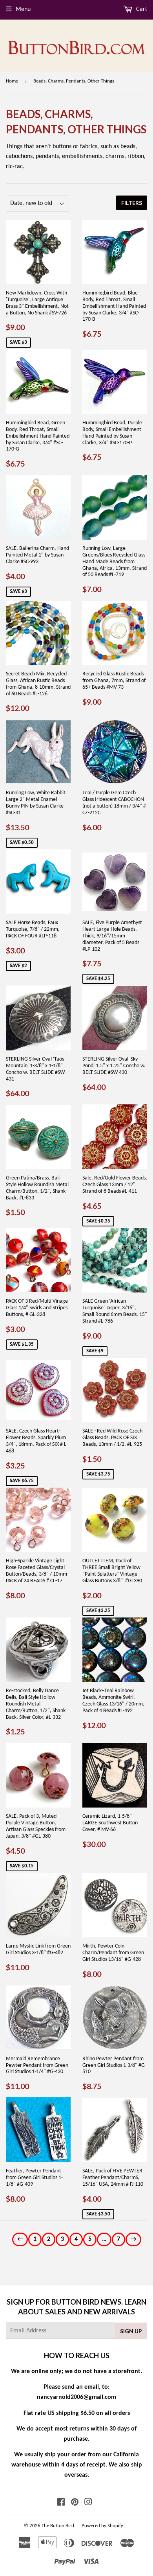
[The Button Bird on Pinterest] (75, 2503)
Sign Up (131, 2331)
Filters (132, 203)
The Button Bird (58, 2526)
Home (12, 81)
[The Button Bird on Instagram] (88, 2503)
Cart (141, 9)
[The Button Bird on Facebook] (61, 2503)
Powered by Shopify (102, 2526)
